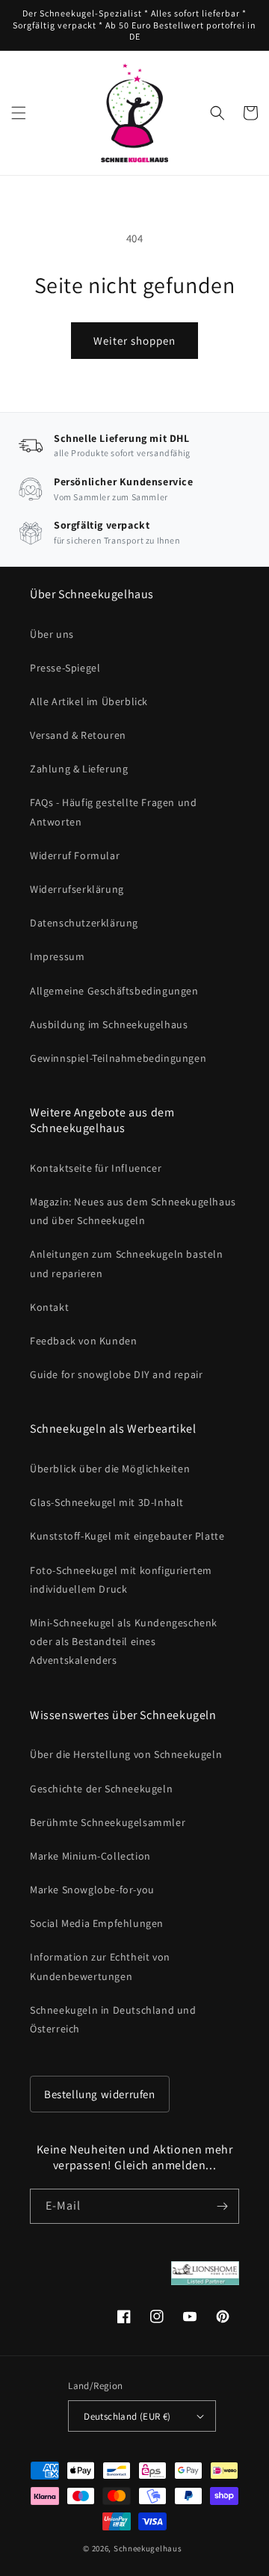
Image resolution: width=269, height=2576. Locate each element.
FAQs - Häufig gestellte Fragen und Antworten (113, 812)
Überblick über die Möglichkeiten (110, 1469)
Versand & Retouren (78, 735)
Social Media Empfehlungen (97, 1923)
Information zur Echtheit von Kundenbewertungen (100, 1966)
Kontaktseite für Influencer (96, 1168)
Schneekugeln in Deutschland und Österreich (113, 2019)
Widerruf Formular (75, 855)
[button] (19, 113)
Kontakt (49, 1307)
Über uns (52, 634)
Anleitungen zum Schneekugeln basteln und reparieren (127, 1263)
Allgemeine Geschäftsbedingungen (114, 991)
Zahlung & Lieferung (79, 769)
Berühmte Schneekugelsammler (108, 1822)
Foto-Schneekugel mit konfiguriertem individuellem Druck (121, 1580)
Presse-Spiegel (65, 668)
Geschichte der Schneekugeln (101, 1789)
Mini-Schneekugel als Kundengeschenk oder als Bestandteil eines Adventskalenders (124, 1641)
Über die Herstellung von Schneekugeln (126, 1754)
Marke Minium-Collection (90, 1856)
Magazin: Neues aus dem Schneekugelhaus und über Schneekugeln (133, 1211)
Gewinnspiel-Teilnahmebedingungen (118, 1058)
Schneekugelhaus (149, 2548)
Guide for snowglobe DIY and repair (116, 1374)
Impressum (57, 956)
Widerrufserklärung (77, 889)
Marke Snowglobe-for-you (92, 1890)
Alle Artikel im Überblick (89, 701)
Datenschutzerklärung (84, 923)
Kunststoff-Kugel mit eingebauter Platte (127, 1536)
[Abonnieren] (222, 2206)
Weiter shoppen (134, 341)
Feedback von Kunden (83, 1341)
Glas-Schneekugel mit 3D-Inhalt (107, 1502)
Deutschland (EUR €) (127, 2416)
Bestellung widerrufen (100, 2094)
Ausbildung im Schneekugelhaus (109, 1024)
